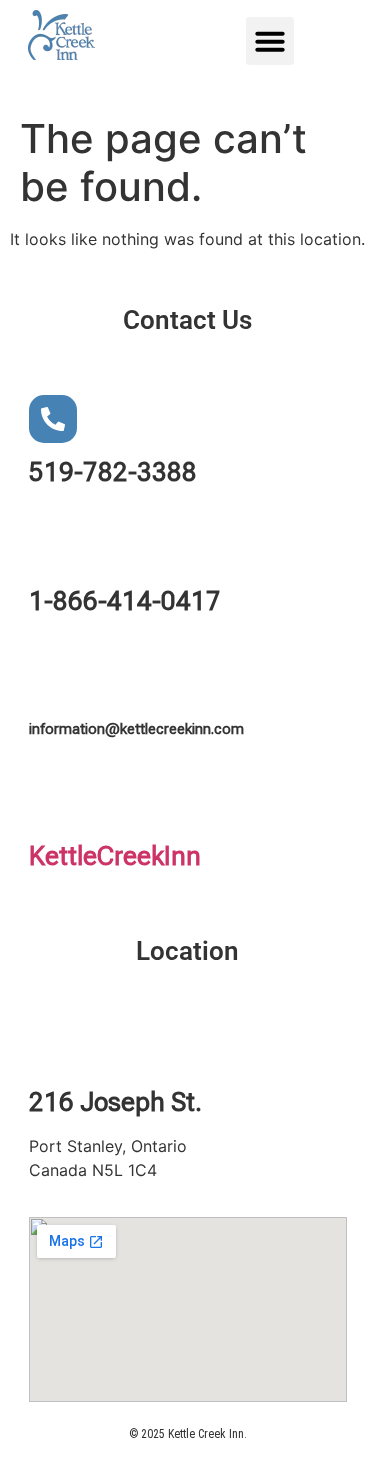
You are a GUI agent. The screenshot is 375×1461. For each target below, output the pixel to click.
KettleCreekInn (115, 856)
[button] (270, 41)
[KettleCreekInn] (53, 803)
